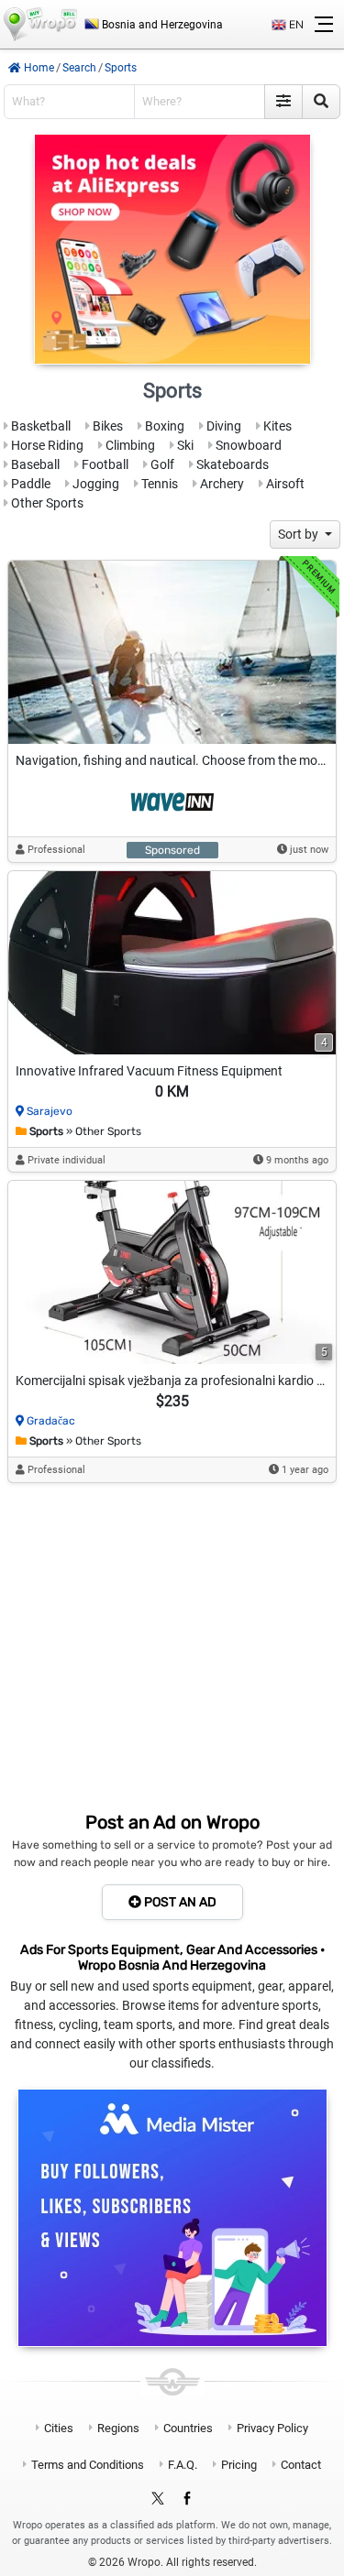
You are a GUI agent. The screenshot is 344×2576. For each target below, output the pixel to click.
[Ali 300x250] (172, 249)
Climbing (129, 445)
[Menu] (324, 25)
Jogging (94, 484)
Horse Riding (46, 445)
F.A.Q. (183, 2465)
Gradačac (51, 1421)
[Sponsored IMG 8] (172, 652)
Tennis (158, 484)
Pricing (239, 2465)
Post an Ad (179, 1902)
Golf (161, 464)
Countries (188, 2428)
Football (104, 464)
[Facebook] (187, 2499)
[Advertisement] (172, 1648)
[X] (158, 2499)
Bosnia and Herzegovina (161, 25)
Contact (301, 2465)
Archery (221, 484)
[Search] (321, 102)
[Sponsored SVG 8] (172, 803)
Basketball (39, 426)
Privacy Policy (272, 2428)
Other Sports (46, 503)
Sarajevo (50, 1111)
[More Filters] (283, 102)
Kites (276, 426)
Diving (222, 426)
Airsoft (284, 484)
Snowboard (247, 445)
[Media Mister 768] (172, 2218)
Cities (59, 2428)
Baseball (34, 464)
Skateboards (231, 464)
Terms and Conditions (88, 2465)
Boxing (163, 426)
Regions (118, 2428)
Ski (184, 445)
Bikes (106, 426)
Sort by (300, 534)
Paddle (29, 484)
